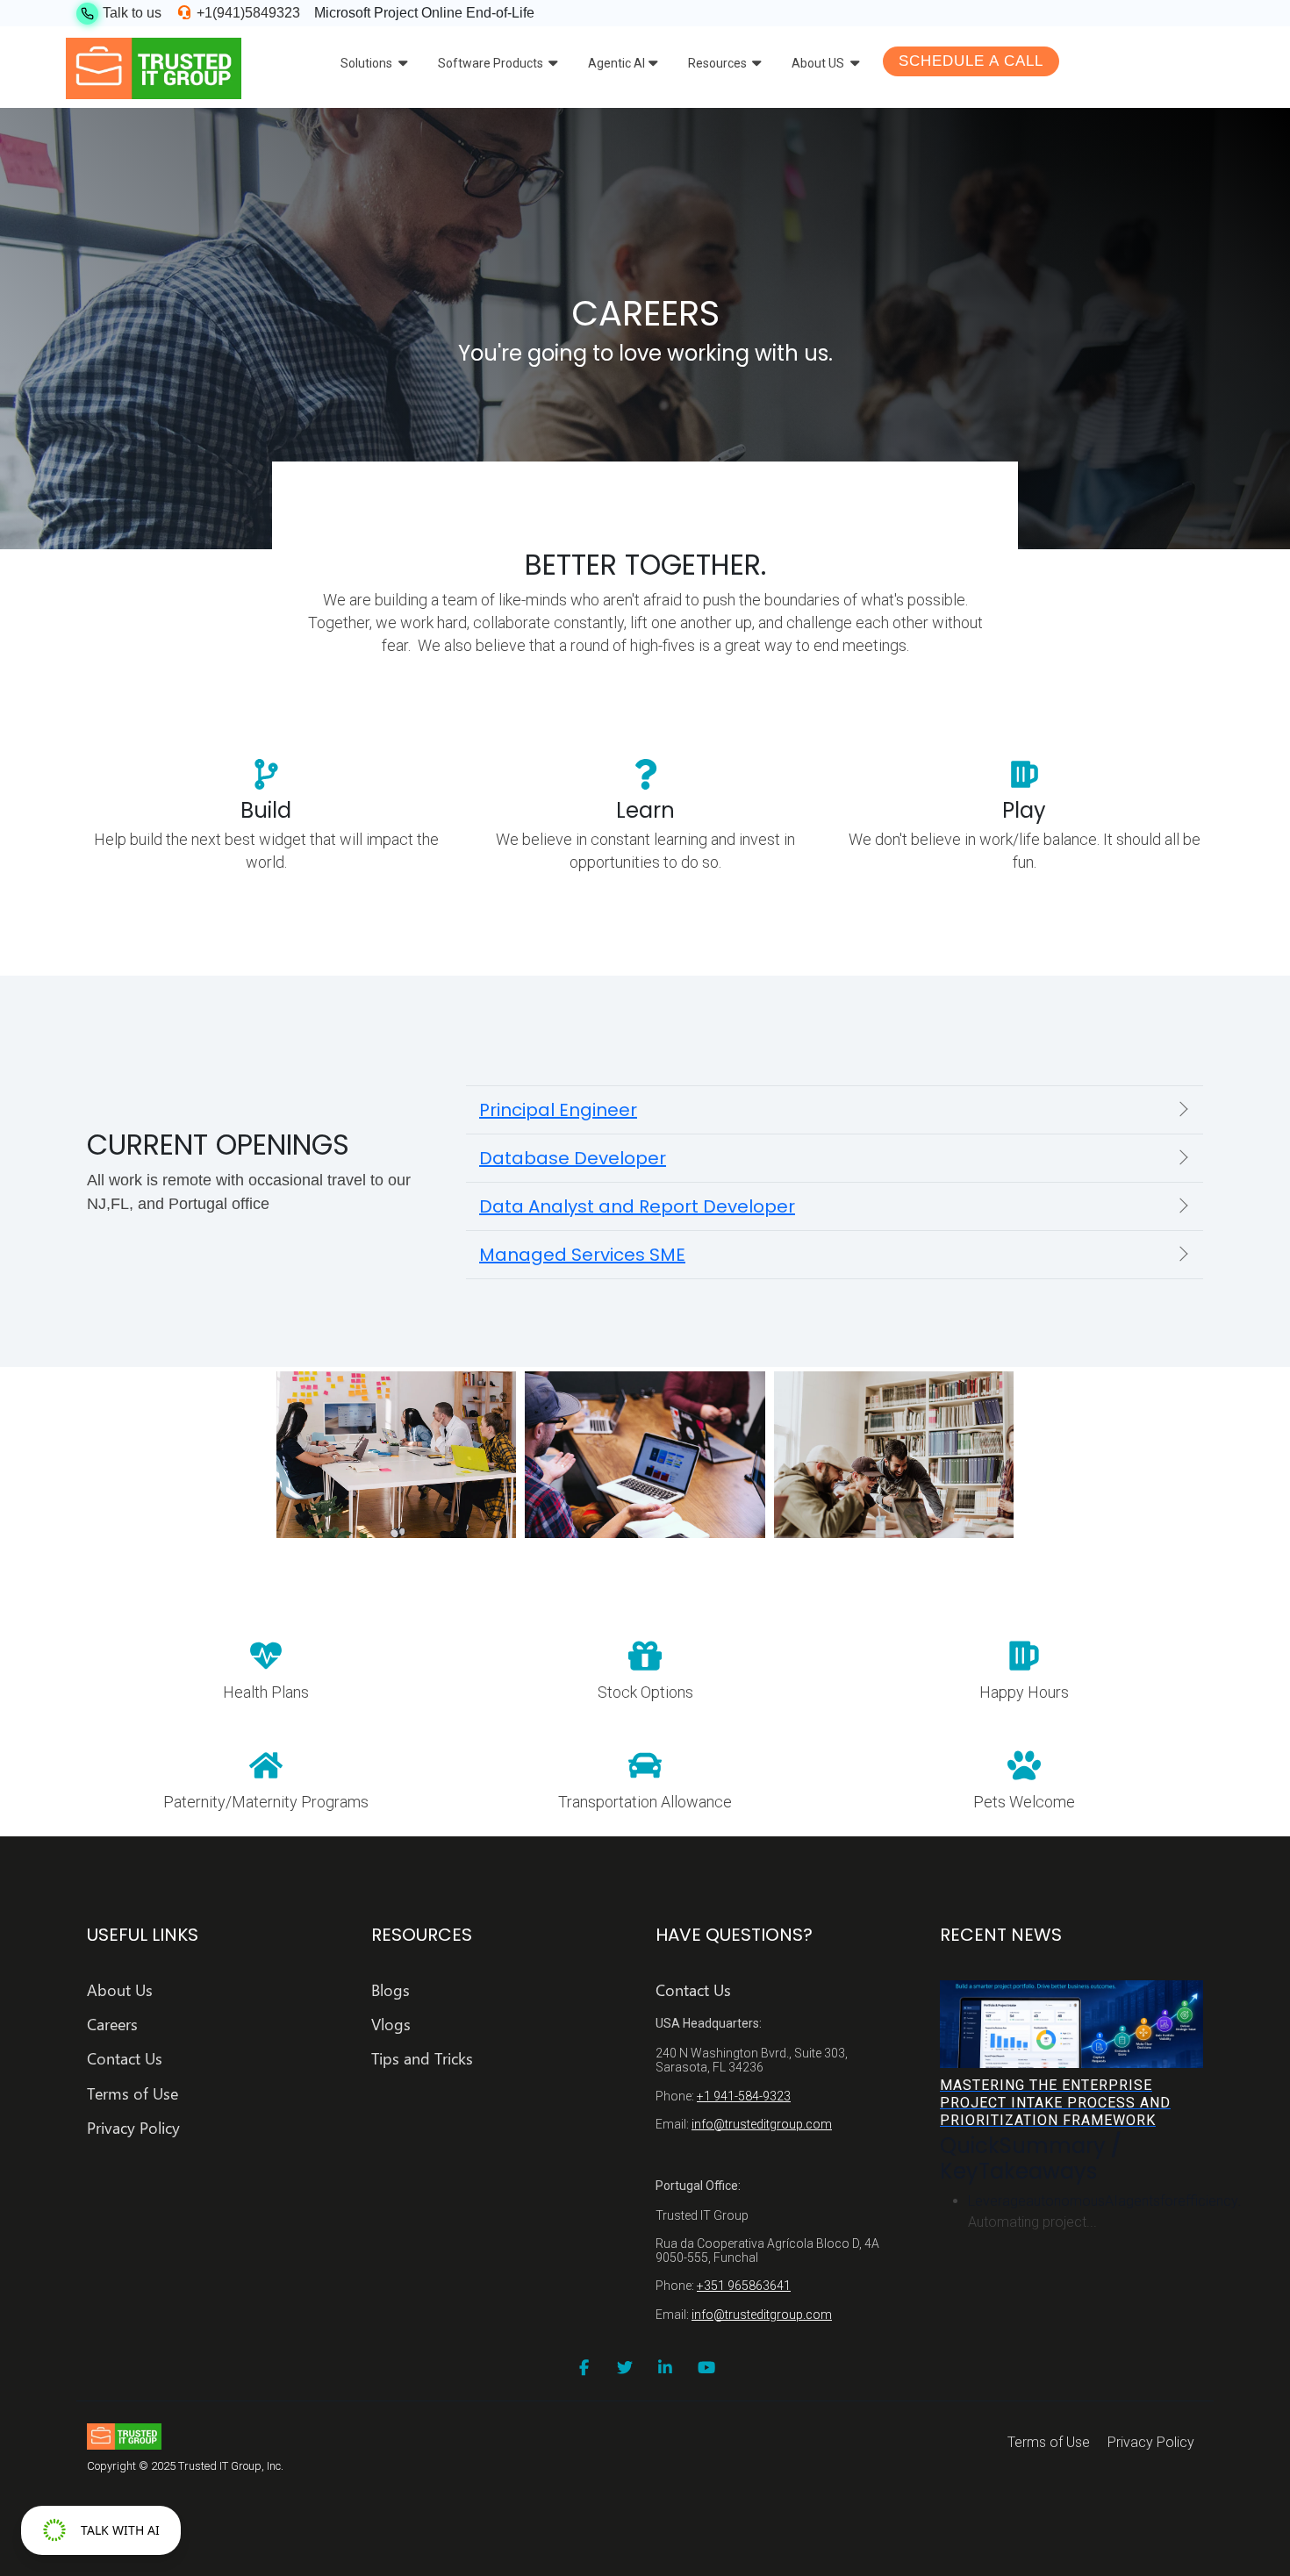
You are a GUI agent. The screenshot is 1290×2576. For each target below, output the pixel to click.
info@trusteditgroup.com (762, 2124)
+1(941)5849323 (247, 13)
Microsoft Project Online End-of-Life (424, 13)
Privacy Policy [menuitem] (133, 2128)
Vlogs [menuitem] (391, 2025)
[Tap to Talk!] (87, 14)
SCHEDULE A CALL (971, 61)
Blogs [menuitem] (391, 1990)
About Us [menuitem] (120, 1990)
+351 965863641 (744, 2286)
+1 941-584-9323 (744, 2096)
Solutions (368, 63)
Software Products (492, 63)
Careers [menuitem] (112, 2025)
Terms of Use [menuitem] (133, 2094)
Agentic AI (616, 63)
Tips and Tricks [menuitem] (422, 2059)
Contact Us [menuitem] (125, 2059)
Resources (719, 63)
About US (819, 63)
